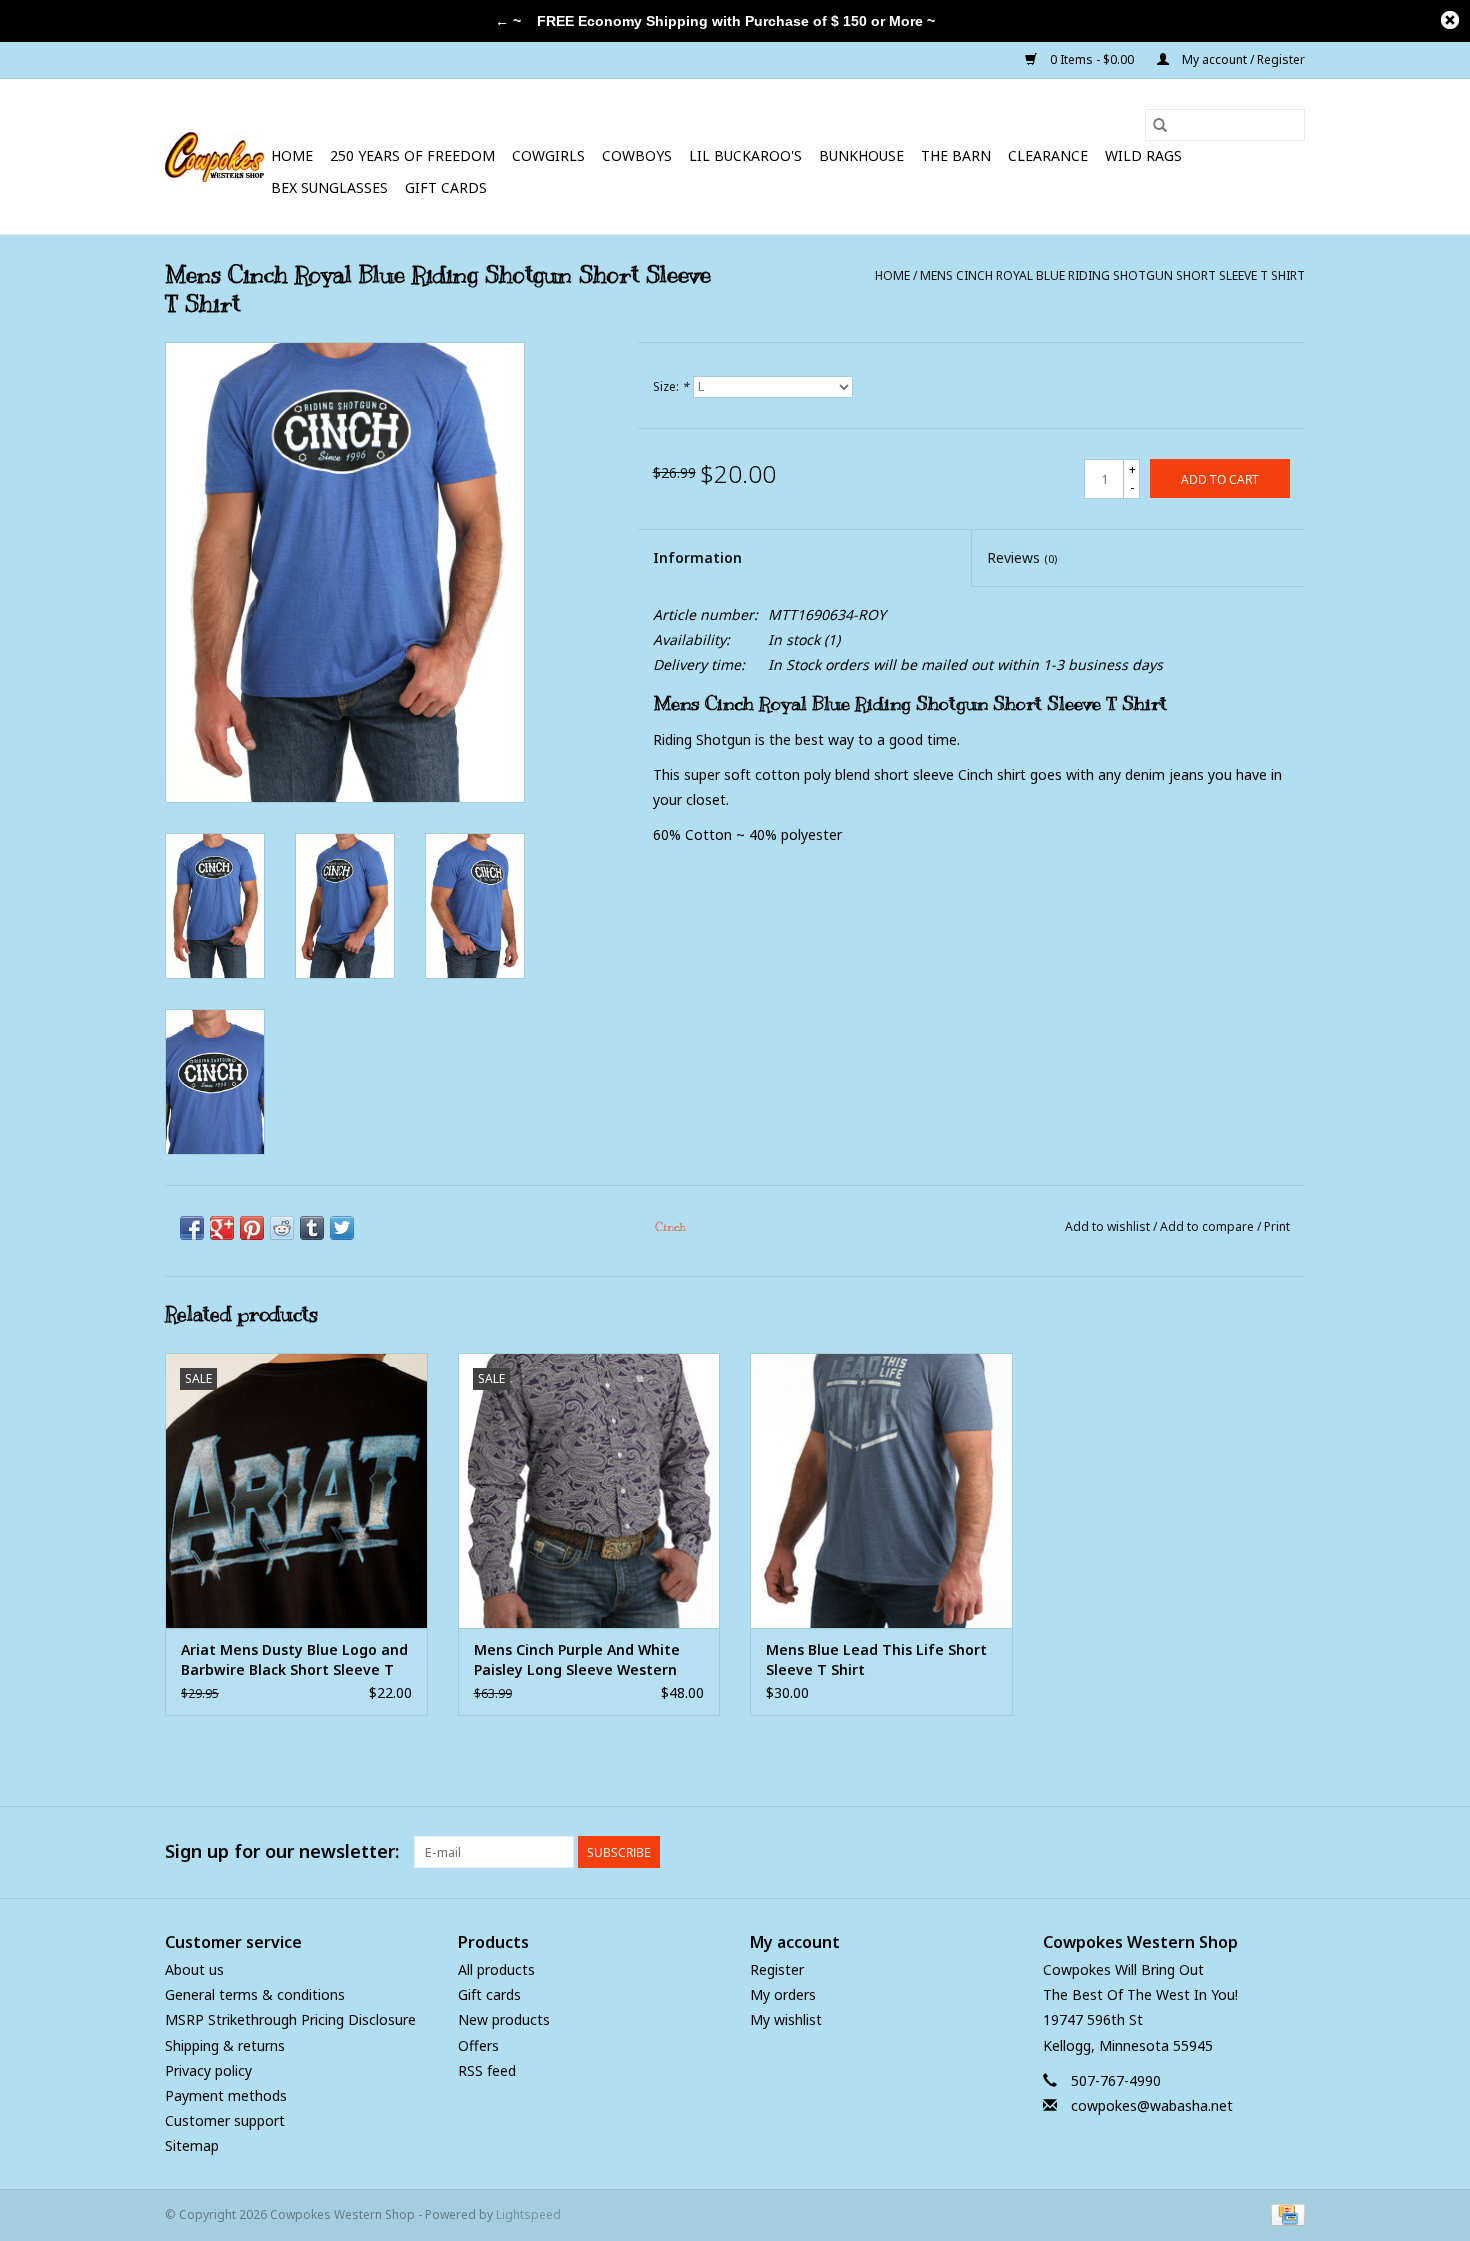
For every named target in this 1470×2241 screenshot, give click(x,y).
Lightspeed (528, 2214)
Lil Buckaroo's (745, 155)
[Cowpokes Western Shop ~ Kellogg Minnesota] (215, 157)
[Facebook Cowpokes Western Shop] (1217, 1852)
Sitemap (192, 2145)
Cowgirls (548, 155)
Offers (478, 2045)
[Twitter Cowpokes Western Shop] (1253, 1852)
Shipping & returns (225, 2045)
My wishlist (786, 2019)
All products (496, 1969)
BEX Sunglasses (329, 187)
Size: (671, 386)
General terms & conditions (255, 1994)
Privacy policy (208, 2070)
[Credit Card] (1284, 2213)
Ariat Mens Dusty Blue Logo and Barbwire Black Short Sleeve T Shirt (294, 1660)
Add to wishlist (1109, 1226)
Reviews (1022, 557)
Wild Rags (1143, 155)
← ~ (508, 21)
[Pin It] (252, 1228)
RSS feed (487, 2070)
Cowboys (637, 155)
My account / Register (1242, 59)
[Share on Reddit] (282, 1228)
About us (194, 1969)
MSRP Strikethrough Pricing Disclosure (290, 2019)
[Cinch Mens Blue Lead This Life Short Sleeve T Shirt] (881, 1490)
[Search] (1160, 125)
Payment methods (226, 2095)
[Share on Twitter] (342, 1228)
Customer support (225, 2120)
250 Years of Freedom (412, 155)
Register (777, 1969)
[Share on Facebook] (192, 1228)
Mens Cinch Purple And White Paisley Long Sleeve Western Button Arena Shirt (577, 1660)
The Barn (956, 155)
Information (697, 557)
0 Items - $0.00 (1092, 59)
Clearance (1048, 155)
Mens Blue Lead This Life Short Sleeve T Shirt (876, 1659)
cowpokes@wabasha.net (1152, 2105)
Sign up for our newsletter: (282, 1851)
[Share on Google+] (222, 1228)
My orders (783, 1994)
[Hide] (1450, 20)
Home (292, 155)
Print (1277, 1226)
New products (504, 2019)
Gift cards (446, 187)
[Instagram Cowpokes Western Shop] (1289, 1852)
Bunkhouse (861, 155)
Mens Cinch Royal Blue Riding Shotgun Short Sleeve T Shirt (1112, 275)
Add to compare (1208, 1226)
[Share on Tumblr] (312, 1228)
